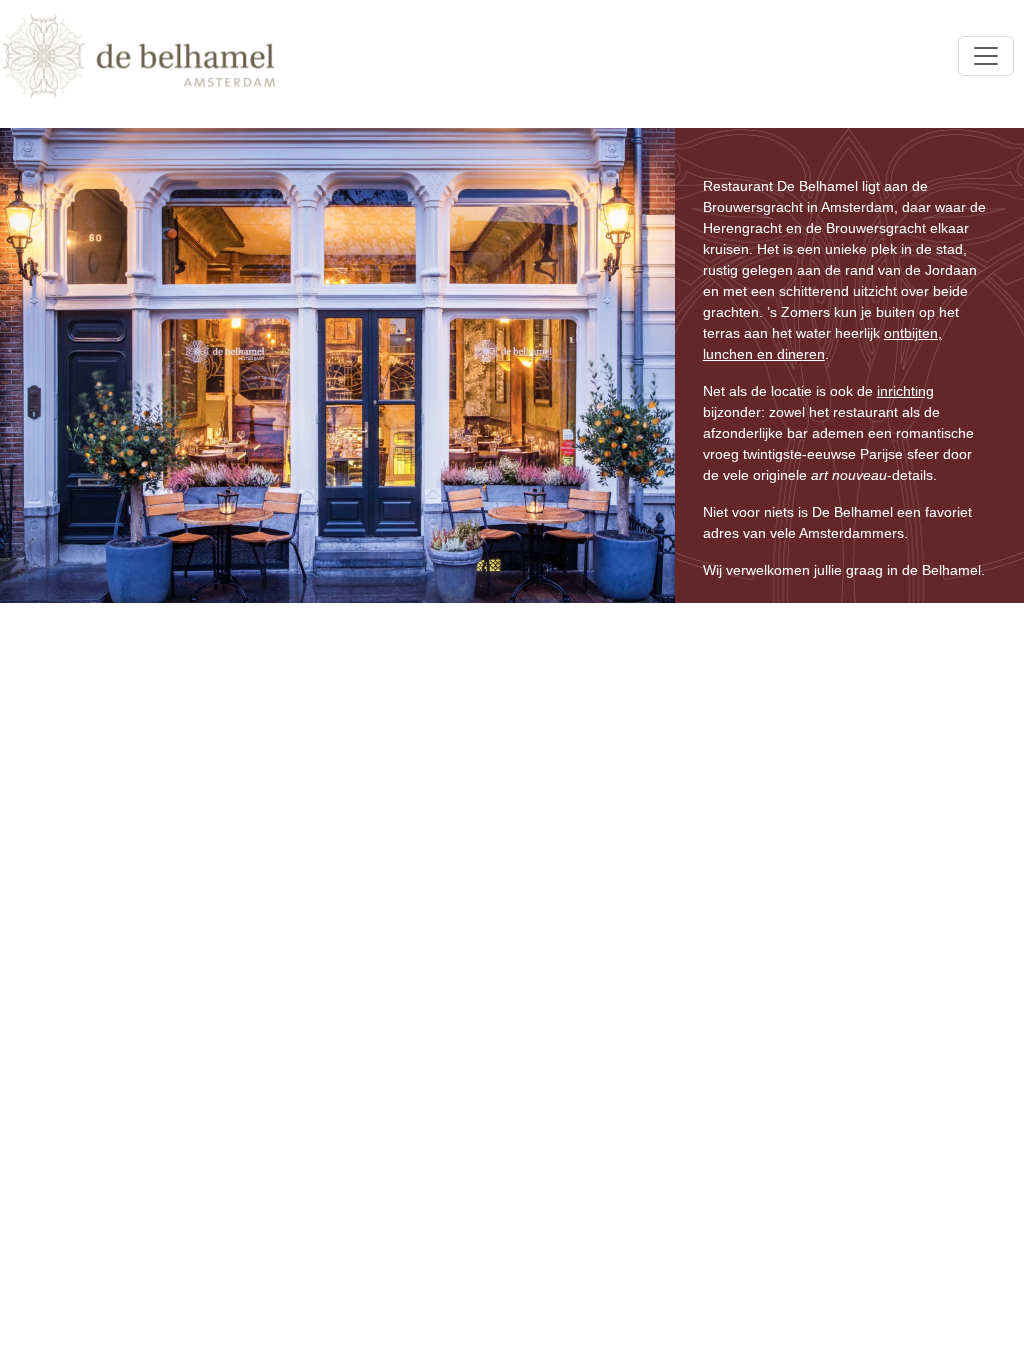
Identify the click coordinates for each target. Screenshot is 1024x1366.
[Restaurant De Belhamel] (138, 56)
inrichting (905, 391)
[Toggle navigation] (986, 56)
